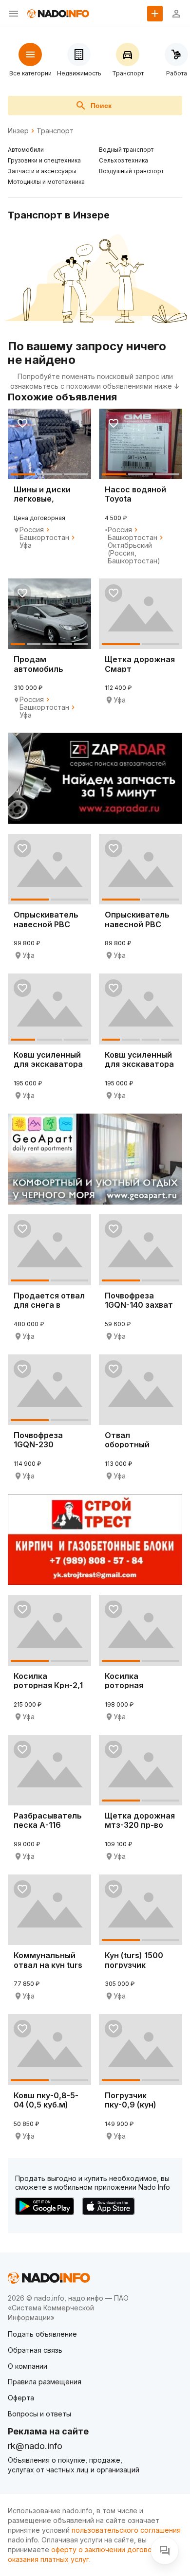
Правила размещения (45, 2382)
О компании (28, 2366)
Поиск (101, 106)
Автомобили (26, 150)
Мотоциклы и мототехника (46, 182)
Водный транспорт (126, 150)
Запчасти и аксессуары (42, 171)
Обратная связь (35, 2350)
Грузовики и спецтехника (44, 160)
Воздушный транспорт (131, 171)
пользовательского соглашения (126, 2530)
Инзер (18, 131)
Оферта (21, 2398)
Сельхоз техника (123, 160)
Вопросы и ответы (39, 2414)
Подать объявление (42, 2334)
